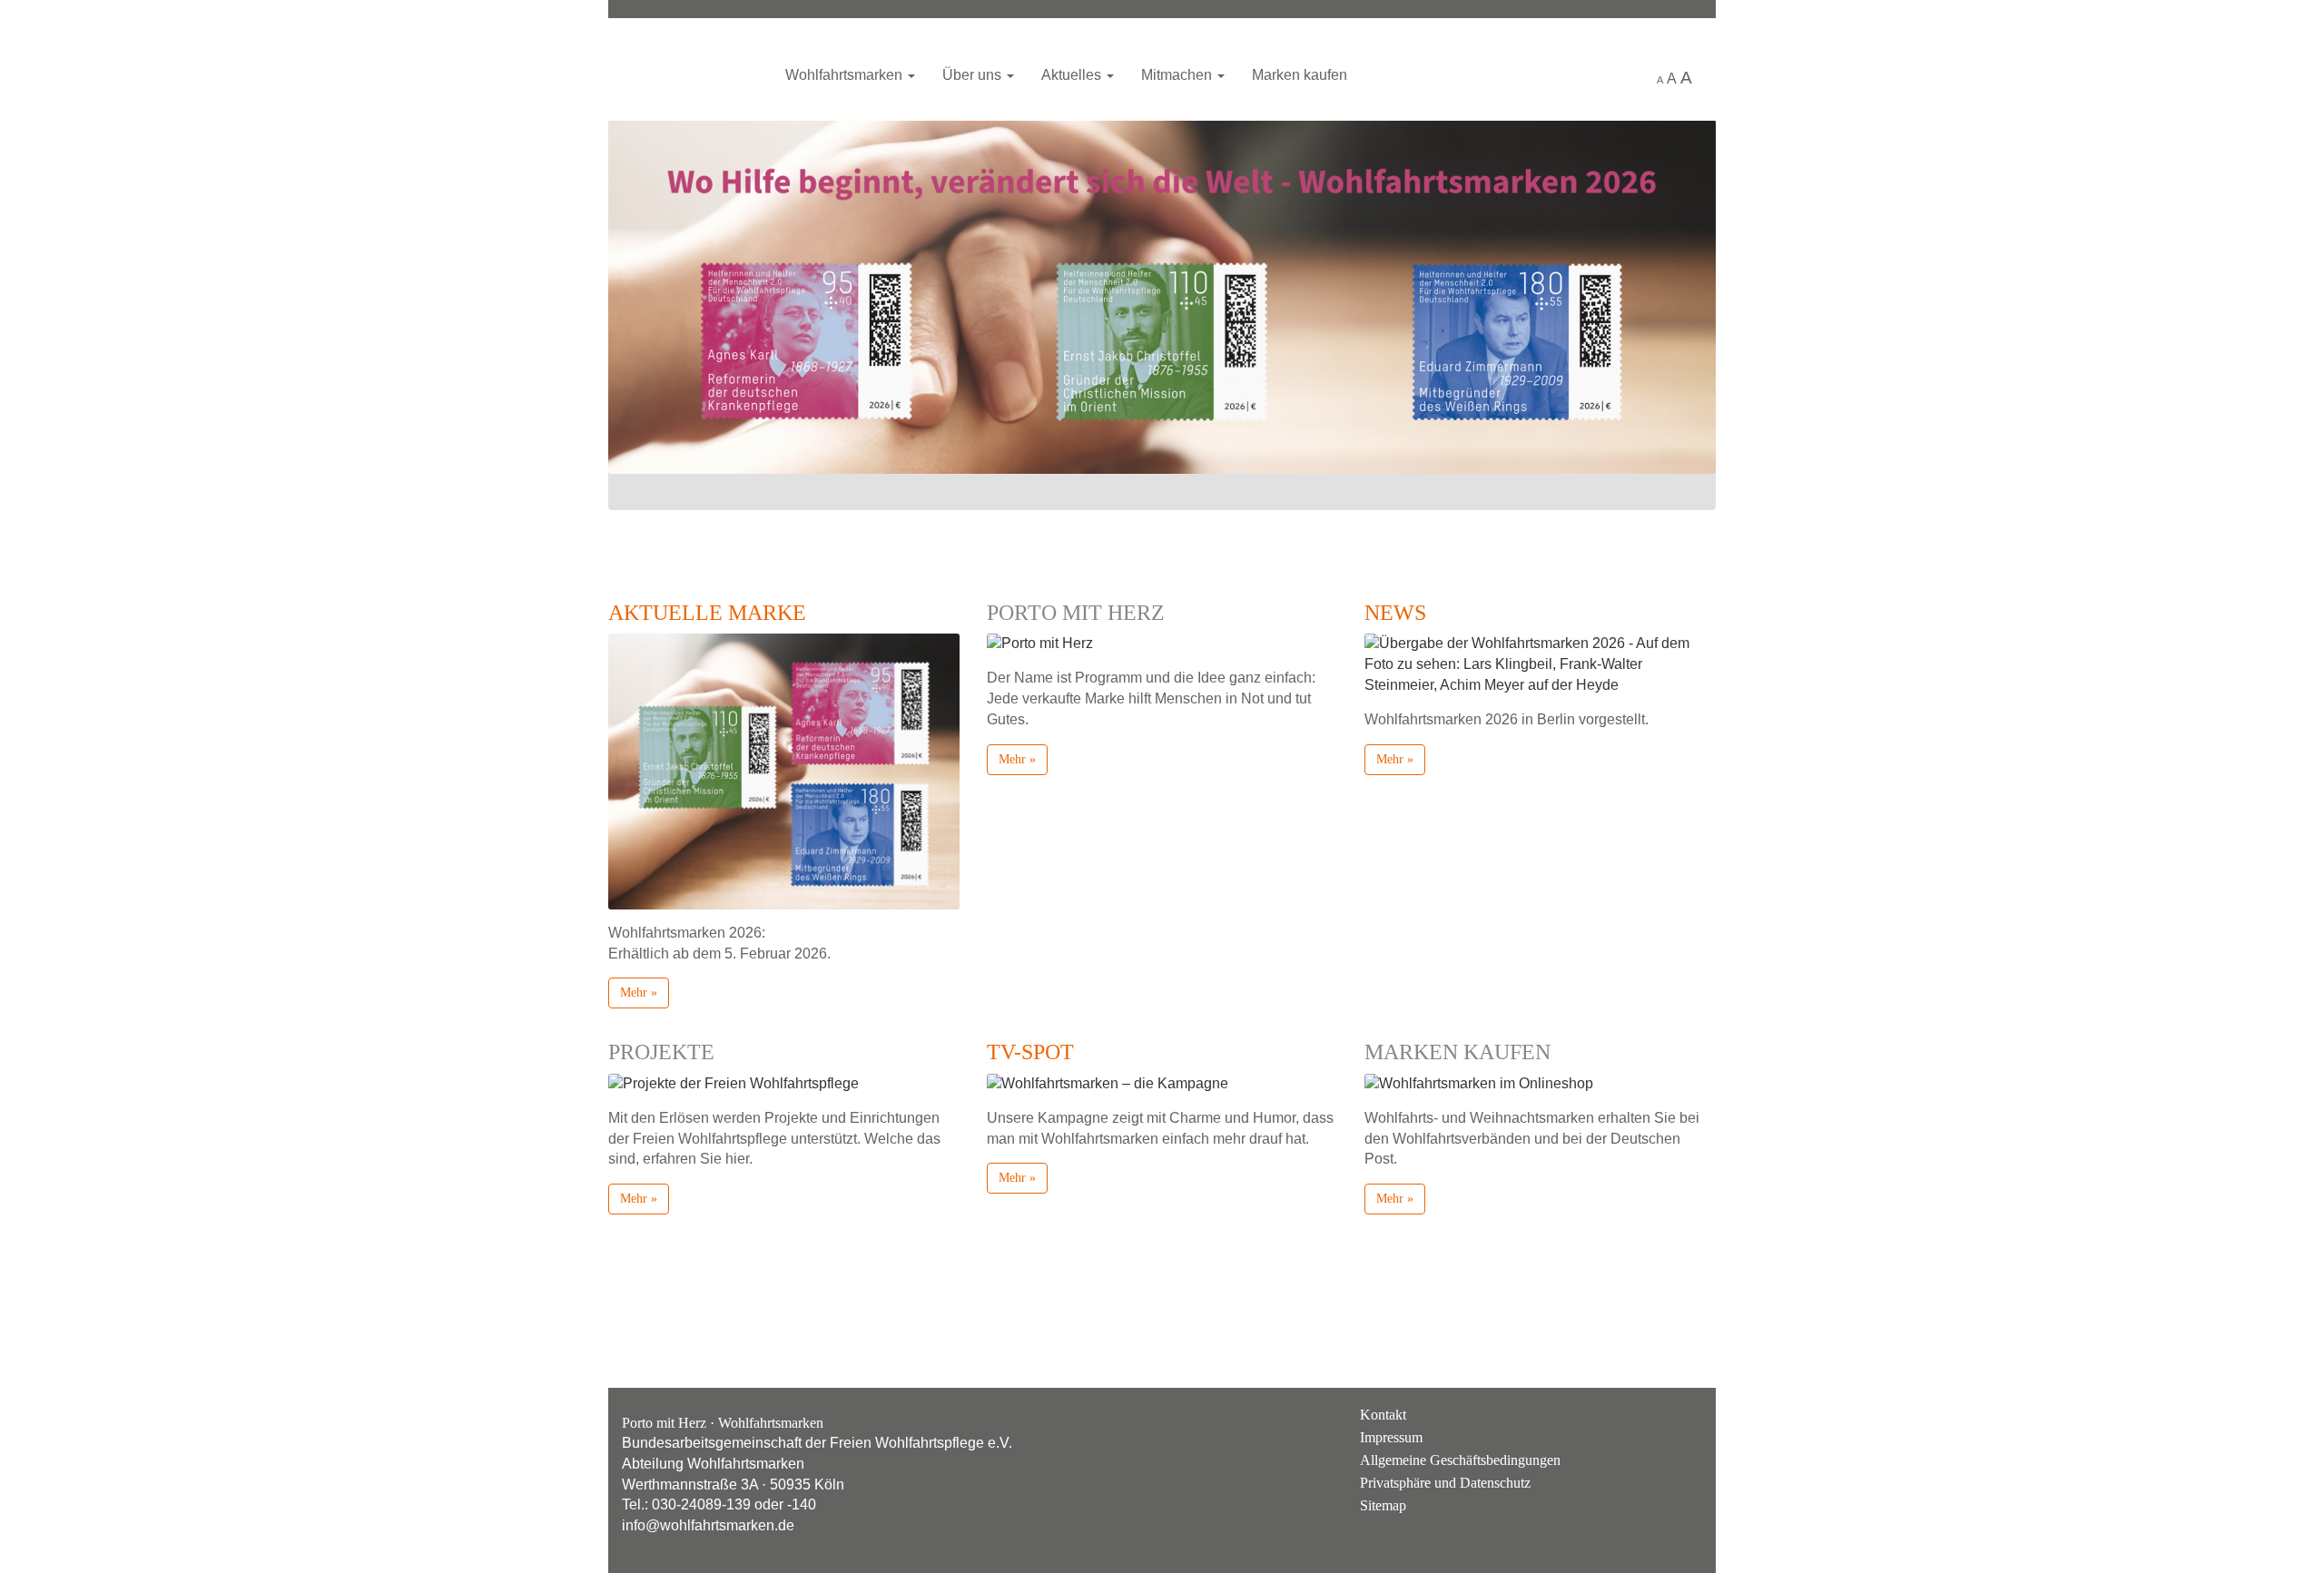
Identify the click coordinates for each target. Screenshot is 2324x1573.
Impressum (1391, 1437)
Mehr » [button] (639, 993)
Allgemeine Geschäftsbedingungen (1460, 1460)
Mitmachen (1178, 75)
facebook (1683, 1429)
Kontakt (1383, 1415)
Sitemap (1383, 1505)
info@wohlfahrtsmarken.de (708, 1525)
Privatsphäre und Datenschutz (1445, 1483)
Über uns (974, 75)
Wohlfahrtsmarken (685, 68)
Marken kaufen (1300, 75)
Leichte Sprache (1623, 76)
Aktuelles (1073, 75)
